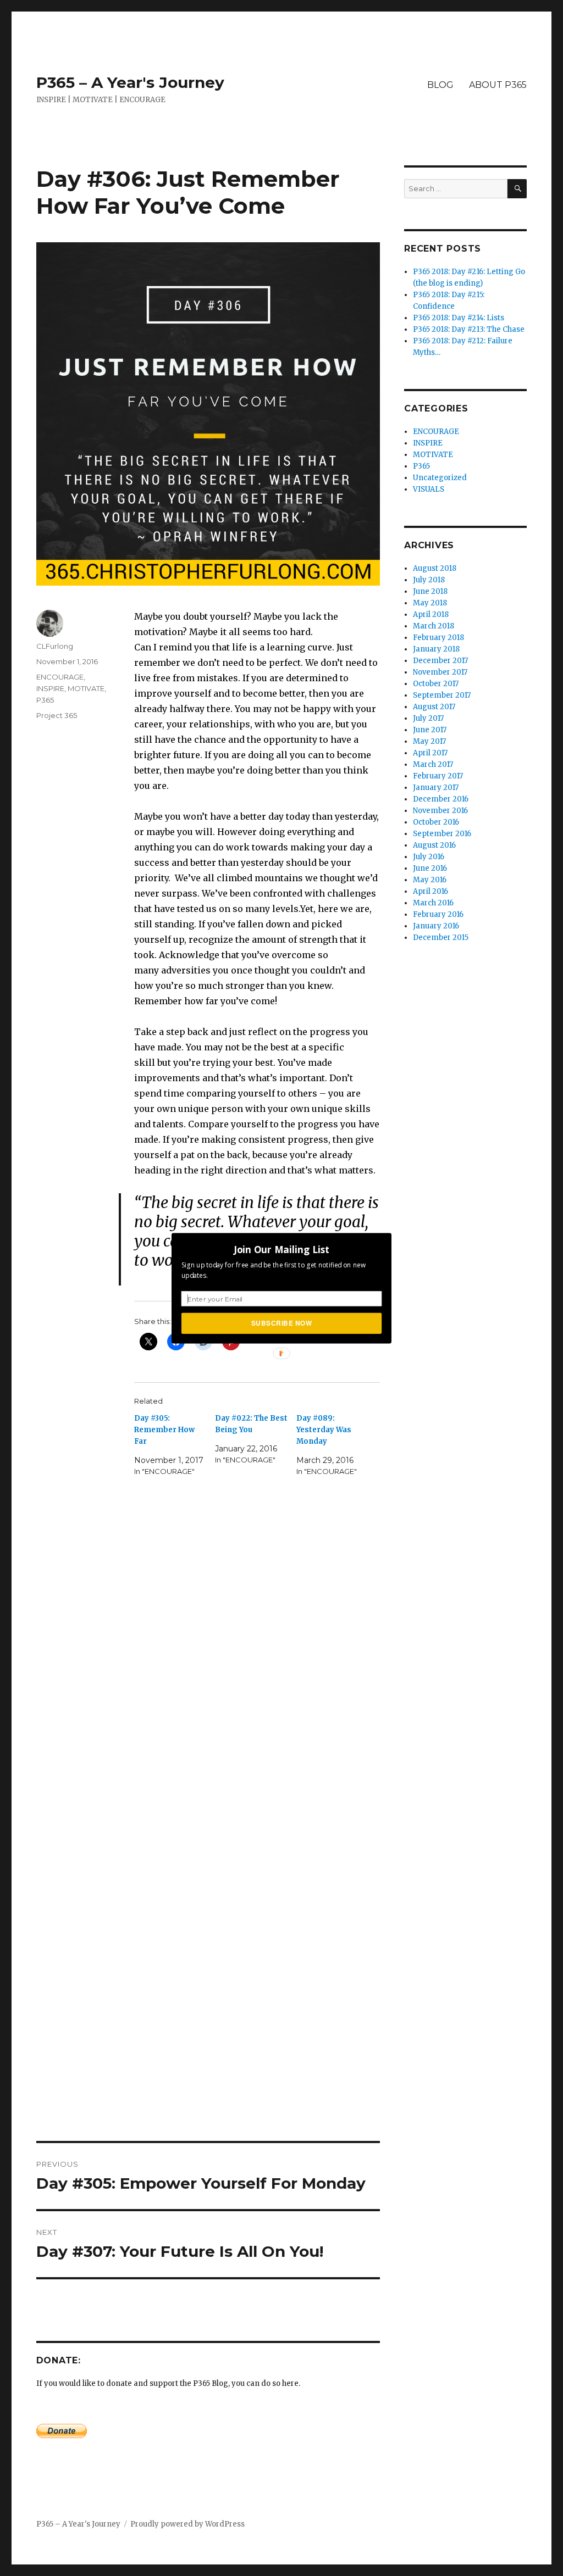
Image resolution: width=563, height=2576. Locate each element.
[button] (281, 1249)
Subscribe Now (282, 1323)
